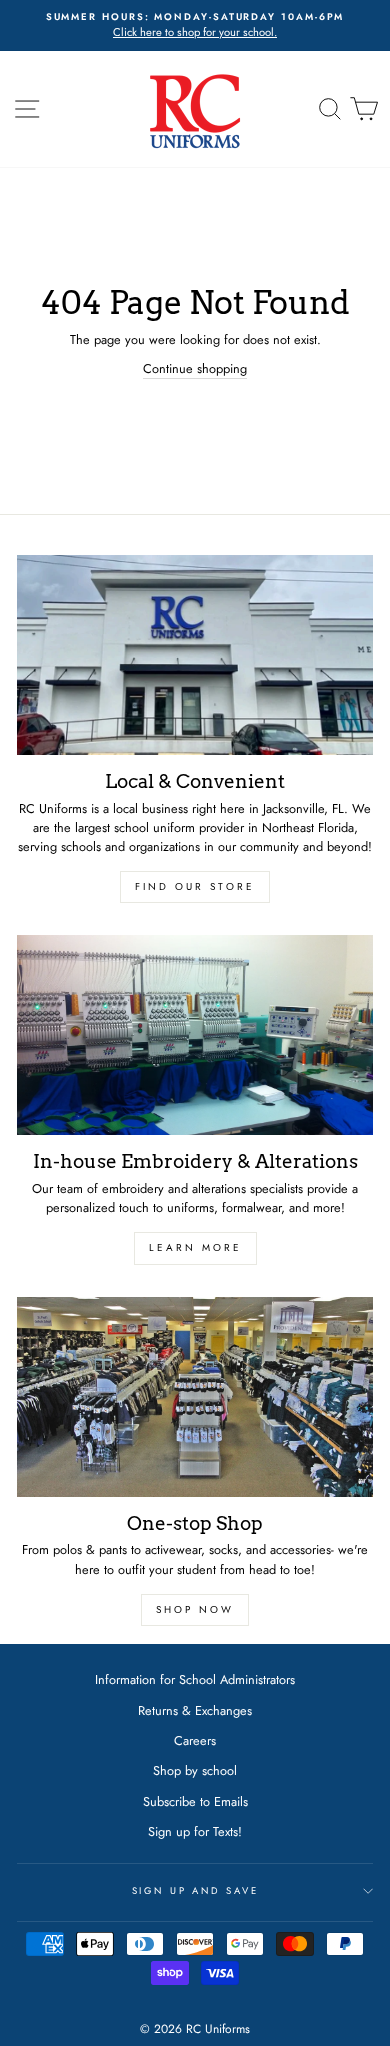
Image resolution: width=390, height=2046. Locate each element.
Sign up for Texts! (195, 1831)
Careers (195, 1740)
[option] (195, 25)
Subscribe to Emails (195, 1801)
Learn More (195, 1247)
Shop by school (195, 1770)
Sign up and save (195, 1891)
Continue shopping (195, 368)
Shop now (195, 1609)
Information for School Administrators (195, 1679)
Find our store (195, 886)
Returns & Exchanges (195, 1710)
